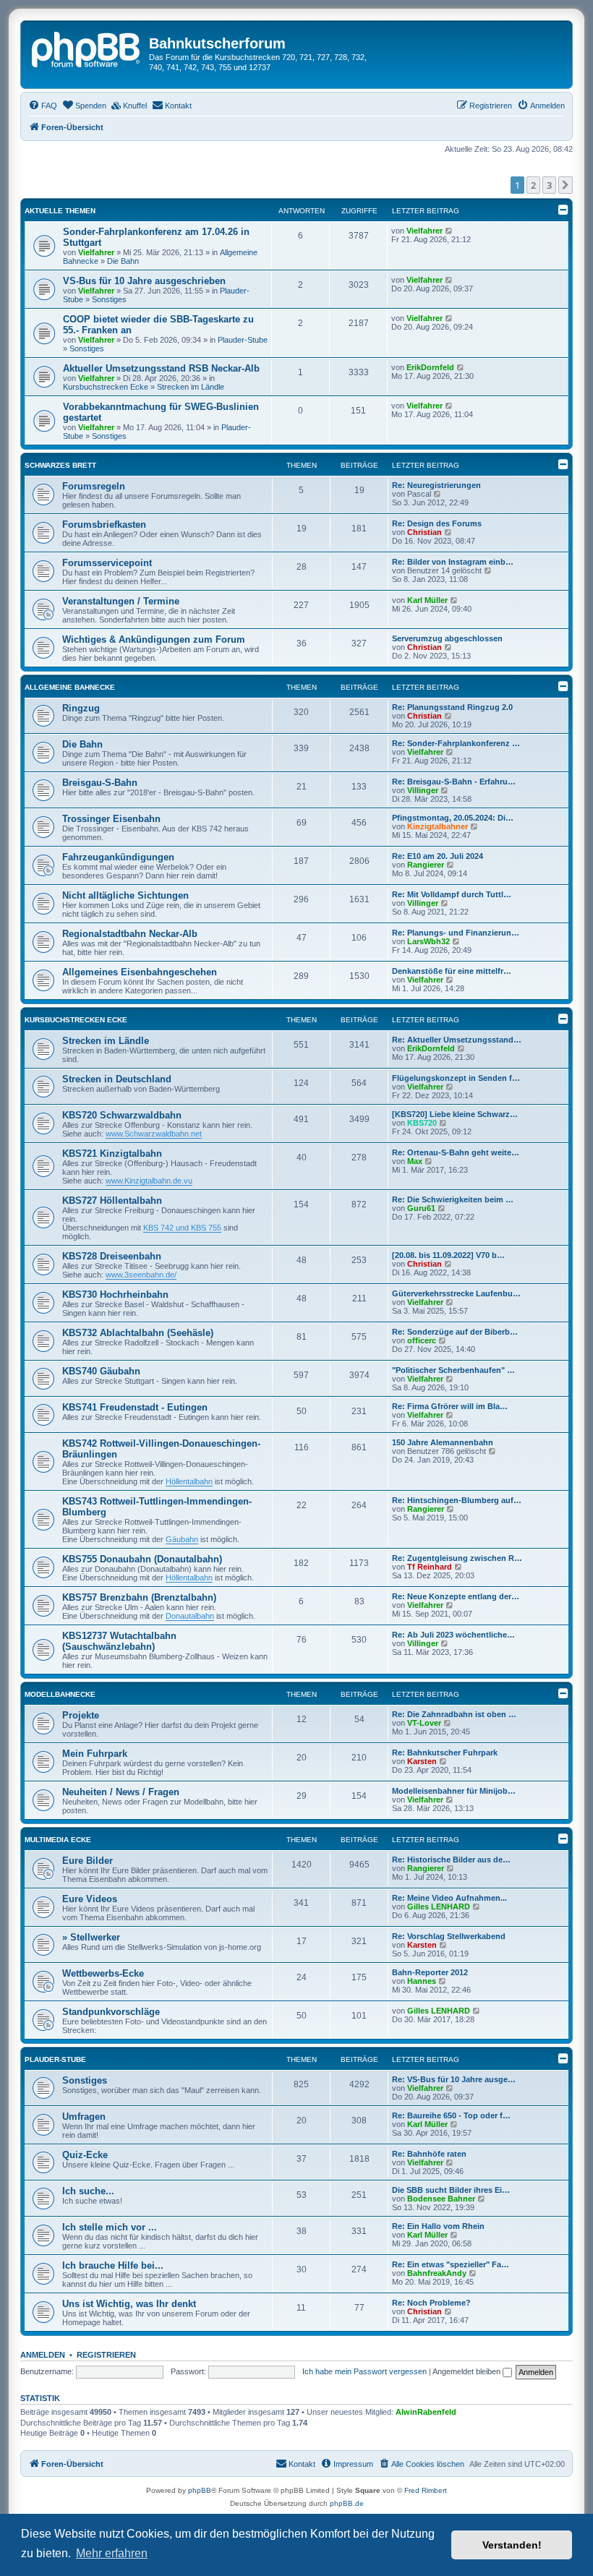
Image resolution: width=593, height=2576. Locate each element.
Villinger (423, 790)
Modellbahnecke (60, 1694)
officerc (422, 1340)
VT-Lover (424, 1723)
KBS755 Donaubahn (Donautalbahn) (142, 1559)
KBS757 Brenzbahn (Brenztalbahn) (139, 1597)
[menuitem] (43, 106)
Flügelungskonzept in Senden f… (456, 1078)
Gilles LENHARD (439, 1907)
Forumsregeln (94, 486)
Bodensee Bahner (441, 2199)
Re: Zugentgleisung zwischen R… (457, 1558)
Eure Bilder (88, 1861)
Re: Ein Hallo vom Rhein (438, 2226)
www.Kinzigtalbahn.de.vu (149, 1181)
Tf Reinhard (430, 1567)
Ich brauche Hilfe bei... (113, 2265)
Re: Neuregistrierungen (436, 485)
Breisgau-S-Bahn (100, 783)
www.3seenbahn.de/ (141, 1275)
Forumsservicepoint (107, 563)
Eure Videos (90, 1899)
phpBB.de (347, 2503)
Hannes (422, 1981)
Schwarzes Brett (60, 465)
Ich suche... (88, 2191)
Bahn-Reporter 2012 (430, 1972)
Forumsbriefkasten (104, 525)
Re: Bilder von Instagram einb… (453, 562)
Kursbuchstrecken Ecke (106, 387)
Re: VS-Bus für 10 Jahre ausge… (454, 2079)
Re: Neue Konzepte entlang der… (456, 1596)
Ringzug (81, 708)
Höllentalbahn (189, 1481)
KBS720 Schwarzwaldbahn (122, 1115)
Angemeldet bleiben (468, 2371)
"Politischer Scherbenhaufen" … (453, 1370)
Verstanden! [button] (512, 2545)
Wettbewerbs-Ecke (103, 1973)
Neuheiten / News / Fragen (121, 1792)
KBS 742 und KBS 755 (182, 1228)
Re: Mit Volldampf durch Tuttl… (452, 894)
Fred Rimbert (426, 2490)
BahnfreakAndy (437, 2273)
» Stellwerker (91, 1937)
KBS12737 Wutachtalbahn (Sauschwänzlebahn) (119, 1641)
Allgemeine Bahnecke (70, 687)
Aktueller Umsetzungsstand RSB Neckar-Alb (161, 368)
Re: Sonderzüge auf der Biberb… (455, 1332)
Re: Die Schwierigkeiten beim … (453, 1199)
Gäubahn (182, 1539)
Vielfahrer (96, 252)
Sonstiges (109, 299)
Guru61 (421, 1208)
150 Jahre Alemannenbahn (443, 1442)
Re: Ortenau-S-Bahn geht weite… (456, 1152)
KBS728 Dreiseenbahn (112, 1256)
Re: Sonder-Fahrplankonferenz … (456, 743)
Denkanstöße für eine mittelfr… (452, 971)
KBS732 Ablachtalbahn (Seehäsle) (138, 1333)
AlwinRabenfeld (426, 2412)
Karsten (422, 1761)
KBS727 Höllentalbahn (112, 1201)
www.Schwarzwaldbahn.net (154, 1134)
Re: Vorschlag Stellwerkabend (449, 1936)
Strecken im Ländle (191, 387)
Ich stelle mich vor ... (110, 2227)
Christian (425, 532)
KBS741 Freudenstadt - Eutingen (135, 1407)
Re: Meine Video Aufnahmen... (449, 1898)
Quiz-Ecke (85, 2155)
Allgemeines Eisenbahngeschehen (140, 972)
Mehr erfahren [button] (112, 2553)
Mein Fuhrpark (95, 1754)
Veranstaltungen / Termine (121, 601)
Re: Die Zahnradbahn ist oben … (454, 1714)
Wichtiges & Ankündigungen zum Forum (154, 639)
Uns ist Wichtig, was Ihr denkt (129, 2304)
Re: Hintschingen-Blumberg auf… (457, 1500)
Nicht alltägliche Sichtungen (125, 895)
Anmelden (43, 2355)
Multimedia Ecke (58, 1840)
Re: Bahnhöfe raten (429, 2154)
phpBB (200, 2490)
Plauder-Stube (243, 340)
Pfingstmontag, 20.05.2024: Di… (453, 818)
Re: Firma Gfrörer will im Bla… (450, 1406)
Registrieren (106, 2355)
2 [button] (533, 185)
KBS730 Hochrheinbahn (115, 1295)
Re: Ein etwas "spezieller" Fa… (451, 2264)
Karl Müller (427, 600)
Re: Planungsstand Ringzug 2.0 (452, 707)
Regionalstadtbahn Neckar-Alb (130, 934)
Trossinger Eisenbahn (111, 819)
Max (415, 1161)
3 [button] (549, 185)
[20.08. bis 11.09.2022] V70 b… (448, 1255)
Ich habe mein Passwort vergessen (364, 2371)
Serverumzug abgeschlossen (447, 638)
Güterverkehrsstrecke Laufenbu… (456, 1293)
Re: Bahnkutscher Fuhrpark (445, 1753)
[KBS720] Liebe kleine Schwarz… (455, 1114)
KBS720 (422, 1123)
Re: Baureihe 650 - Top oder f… (451, 2115)
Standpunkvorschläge (111, 2012)
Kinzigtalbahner (438, 826)
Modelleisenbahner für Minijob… (454, 1791)
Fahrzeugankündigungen (118, 857)
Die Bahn (123, 261)
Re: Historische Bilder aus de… (451, 1860)
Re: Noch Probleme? (431, 2303)
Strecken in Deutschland (117, 1079)
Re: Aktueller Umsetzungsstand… (457, 1040)
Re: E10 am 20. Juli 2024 (438, 856)
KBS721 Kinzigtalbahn (112, 1154)
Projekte (81, 1715)
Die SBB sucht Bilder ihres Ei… (451, 2190)
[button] (566, 185)
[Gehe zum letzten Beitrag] (449, 231)
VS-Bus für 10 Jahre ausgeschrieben (144, 281)
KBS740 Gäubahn (101, 1371)
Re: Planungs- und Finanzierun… (456, 933)
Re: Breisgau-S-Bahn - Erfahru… (454, 782)
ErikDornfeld (430, 367)
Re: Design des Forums (437, 523)
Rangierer (426, 865)
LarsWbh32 (428, 941)
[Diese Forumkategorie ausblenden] (563, 464)
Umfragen (84, 2117)
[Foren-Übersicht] (87, 48)
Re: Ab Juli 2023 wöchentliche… (453, 1635)
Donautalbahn (190, 1616)
